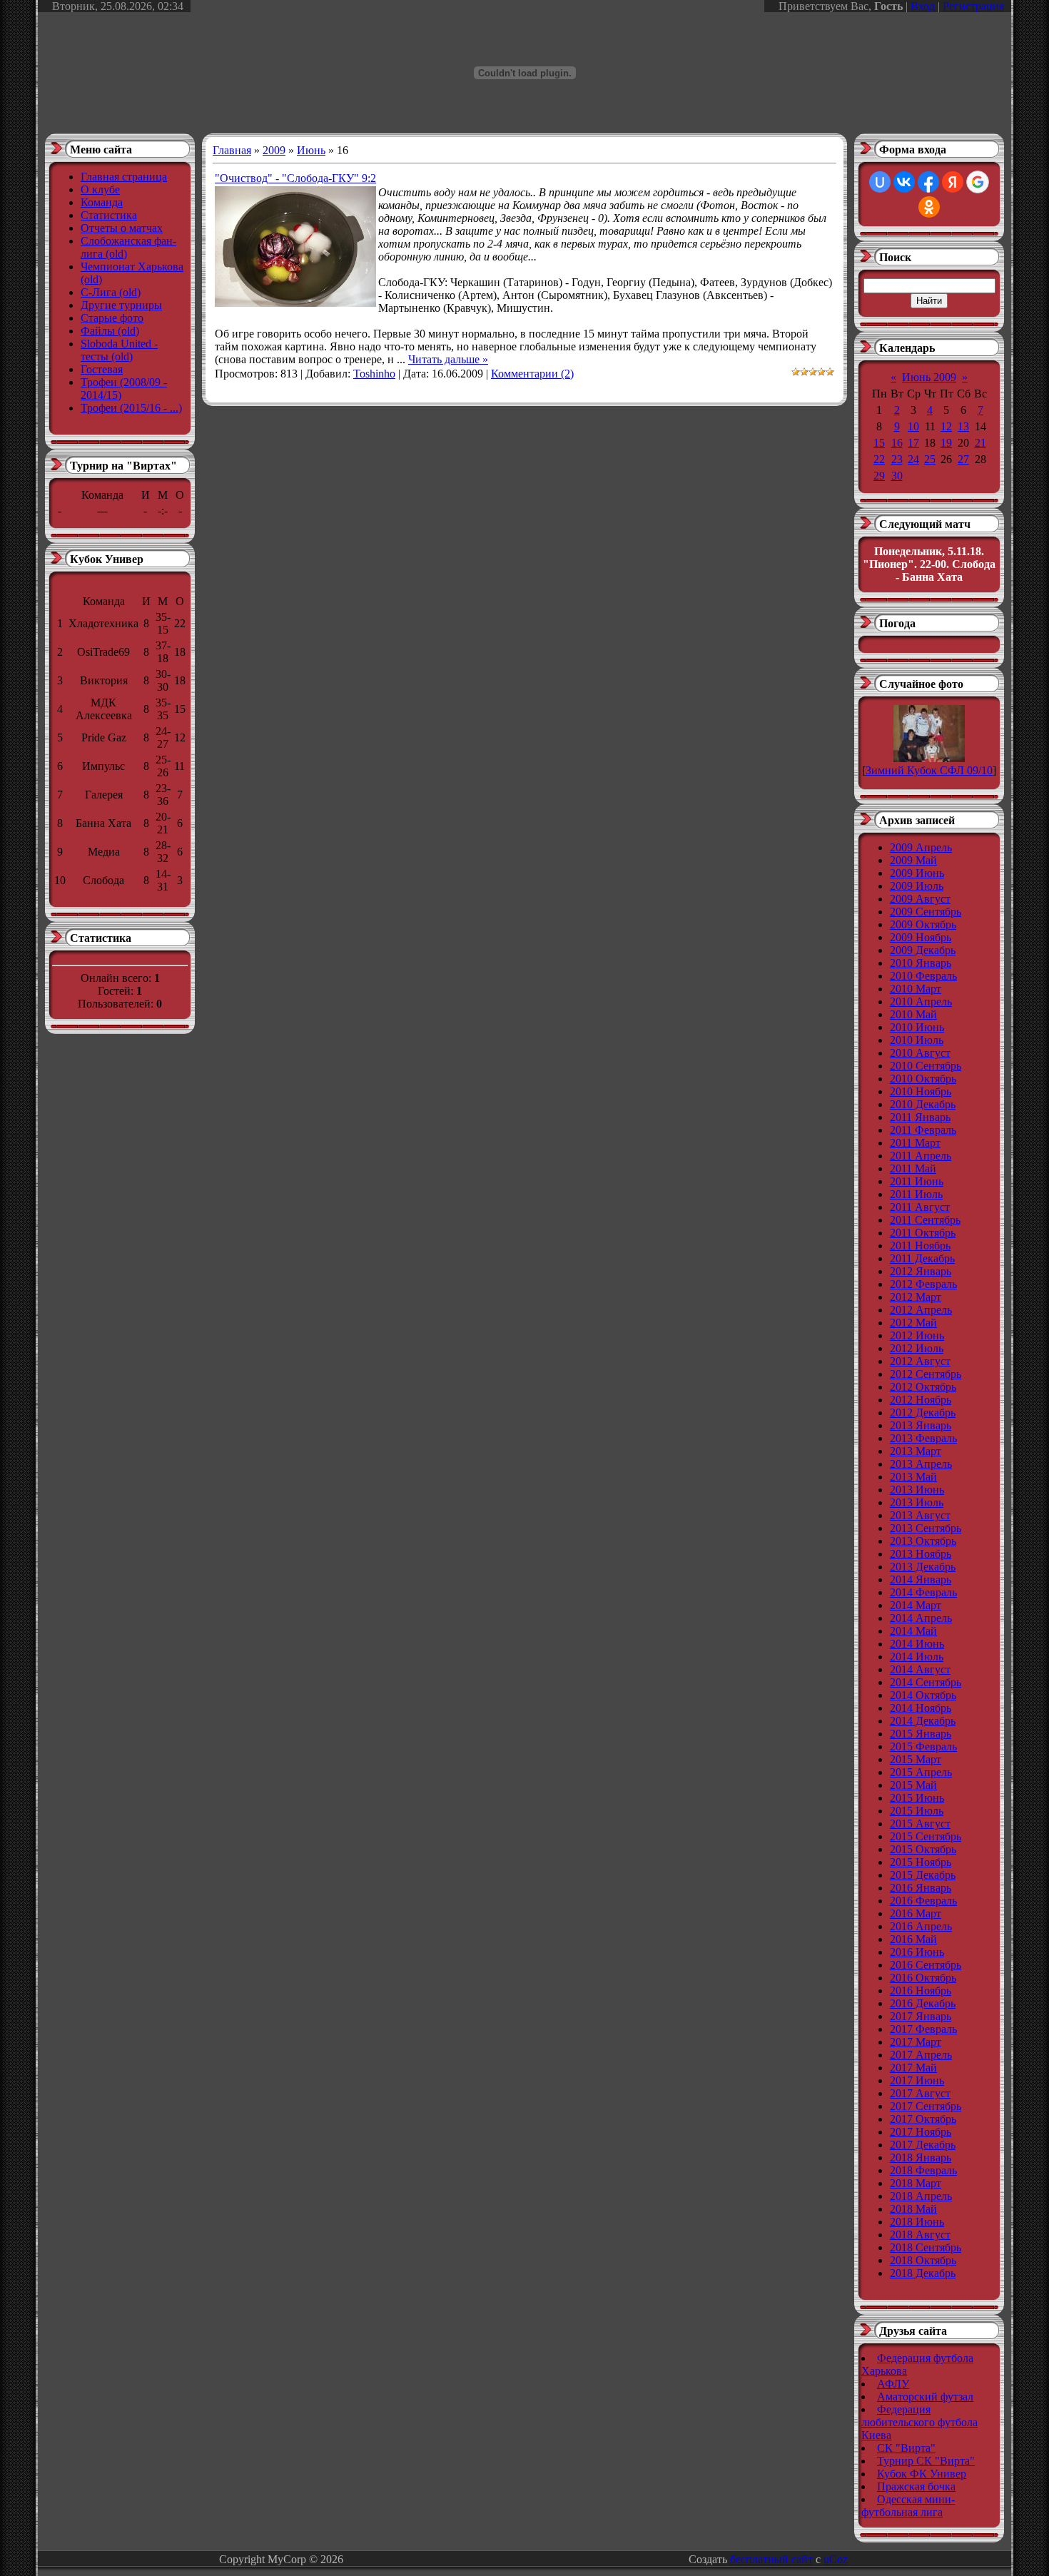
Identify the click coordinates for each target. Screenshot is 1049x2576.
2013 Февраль (923, 1438)
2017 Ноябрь (921, 2132)
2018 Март (916, 2183)
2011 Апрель (921, 1156)
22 (879, 459)
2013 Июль (917, 1502)
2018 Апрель (921, 2196)
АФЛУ (893, 2384)
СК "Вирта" (906, 2448)
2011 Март (915, 1143)
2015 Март (916, 1759)
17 (913, 443)
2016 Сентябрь (926, 1965)
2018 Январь (921, 2157)
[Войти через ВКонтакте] (904, 182)
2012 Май (913, 1323)
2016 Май (913, 1939)
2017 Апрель (921, 2055)
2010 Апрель (921, 1002)
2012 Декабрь (923, 1413)
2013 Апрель (921, 1464)
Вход (923, 6)
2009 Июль (917, 886)
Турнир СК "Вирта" (926, 2461)
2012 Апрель (921, 1310)
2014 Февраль (923, 1592)
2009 (274, 150)
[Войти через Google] (978, 182)
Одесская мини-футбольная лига (908, 2506)
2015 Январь (921, 1734)
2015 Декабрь (923, 1875)
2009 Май (913, 860)
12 (946, 426)
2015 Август (920, 1824)
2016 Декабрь (923, 2003)
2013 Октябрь (923, 1541)
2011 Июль (916, 1194)
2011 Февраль (923, 1130)
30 (897, 476)
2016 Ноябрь (921, 1991)
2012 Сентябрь (926, 1374)
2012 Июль (917, 1348)
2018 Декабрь (923, 2273)
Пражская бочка (916, 2486)
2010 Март (916, 989)
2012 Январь (921, 1271)
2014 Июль (917, 1657)
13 (963, 426)
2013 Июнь (917, 1490)
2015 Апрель (921, 1772)
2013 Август (920, 1515)
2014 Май (913, 1631)
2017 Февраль (923, 2029)
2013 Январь (921, 1425)
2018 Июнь (917, 2222)
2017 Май (913, 2068)
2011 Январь (920, 1117)
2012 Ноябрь (921, 1400)
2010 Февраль (923, 976)
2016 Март (916, 1913)
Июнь (311, 150)
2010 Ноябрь (921, 1091)
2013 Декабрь (923, 1567)
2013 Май (913, 1477)
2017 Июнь (917, 2080)
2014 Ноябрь (921, 1708)
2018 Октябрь (923, 2260)
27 (963, 459)
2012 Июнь (917, 1335)
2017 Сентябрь (926, 2106)
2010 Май (913, 1014)
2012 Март (916, 1297)
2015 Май (913, 1785)
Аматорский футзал (925, 2397)
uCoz (836, 2559)
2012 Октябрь (923, 1387)
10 (913, 426)
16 (897, 443)
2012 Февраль (923, 1284)
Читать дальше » (448, 359)
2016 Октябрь (923, 1978)
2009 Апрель (921, 847)
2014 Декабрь (923, 1721)
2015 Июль (917, 1811)
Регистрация (973, 6)
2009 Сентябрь (926, 912)
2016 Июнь (917, 1952)
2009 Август (920, 899)
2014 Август (920, 1669)
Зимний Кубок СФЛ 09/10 (929, 770)
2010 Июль (917, 1040)
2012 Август (920, 1361)
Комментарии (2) (532, 374)
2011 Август (920, 1207)
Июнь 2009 (929, 377)
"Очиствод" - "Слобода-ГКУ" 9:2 (295, 178)
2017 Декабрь (923, 2145)
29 (879, 476)
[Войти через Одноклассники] (929, 207)
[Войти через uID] (880, 182)
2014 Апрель (921, 1618)
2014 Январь (921, 1579)
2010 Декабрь (923, 1104)
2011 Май (913, 1168)
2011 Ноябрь (920, 1246)
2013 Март (916, 1451)
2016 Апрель (921, 1926)
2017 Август (920, 2093)
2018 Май (913, 2209)
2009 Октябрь (923, 924)
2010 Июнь (917, 1027)
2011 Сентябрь (925, 1220)
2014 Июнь (917, 1644)
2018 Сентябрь (926, 2247)
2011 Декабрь (922, 1258)
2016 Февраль (923, 1901)
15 (879, 443)
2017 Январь (921, 2016)
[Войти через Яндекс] (953, 182)
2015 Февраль (923, 1746)
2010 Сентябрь (926, 1066)
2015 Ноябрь (921, 1862)
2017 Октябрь (923, 2119)
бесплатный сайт (771, 2559)
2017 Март (916, 2042)
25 (930, 459)
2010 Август (920, 1053)
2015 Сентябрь (926, 1836)
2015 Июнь (917, 1798)
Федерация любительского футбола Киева (919, 2422)
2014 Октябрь (923, 1695)
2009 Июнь (917, 873)
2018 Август (920, 2235)
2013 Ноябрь (921, 1554)
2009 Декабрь (923, 950)
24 (913, 459)
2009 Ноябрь (921, 937)
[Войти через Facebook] (928, 182)
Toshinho (374, 374)
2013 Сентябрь (926, 1528)
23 (897, 459)
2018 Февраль (923, 2170)
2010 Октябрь (923, 1079)
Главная (232, 150)
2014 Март (916, 1605)
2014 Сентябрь (926, 1682)
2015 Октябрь (923, 1849)
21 (980, 443)
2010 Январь (921, 963)
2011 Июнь (917, 1181)
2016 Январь (921, 1888)
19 (946, 443)
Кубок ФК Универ (922, 2474)
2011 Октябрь (923, 1233)
